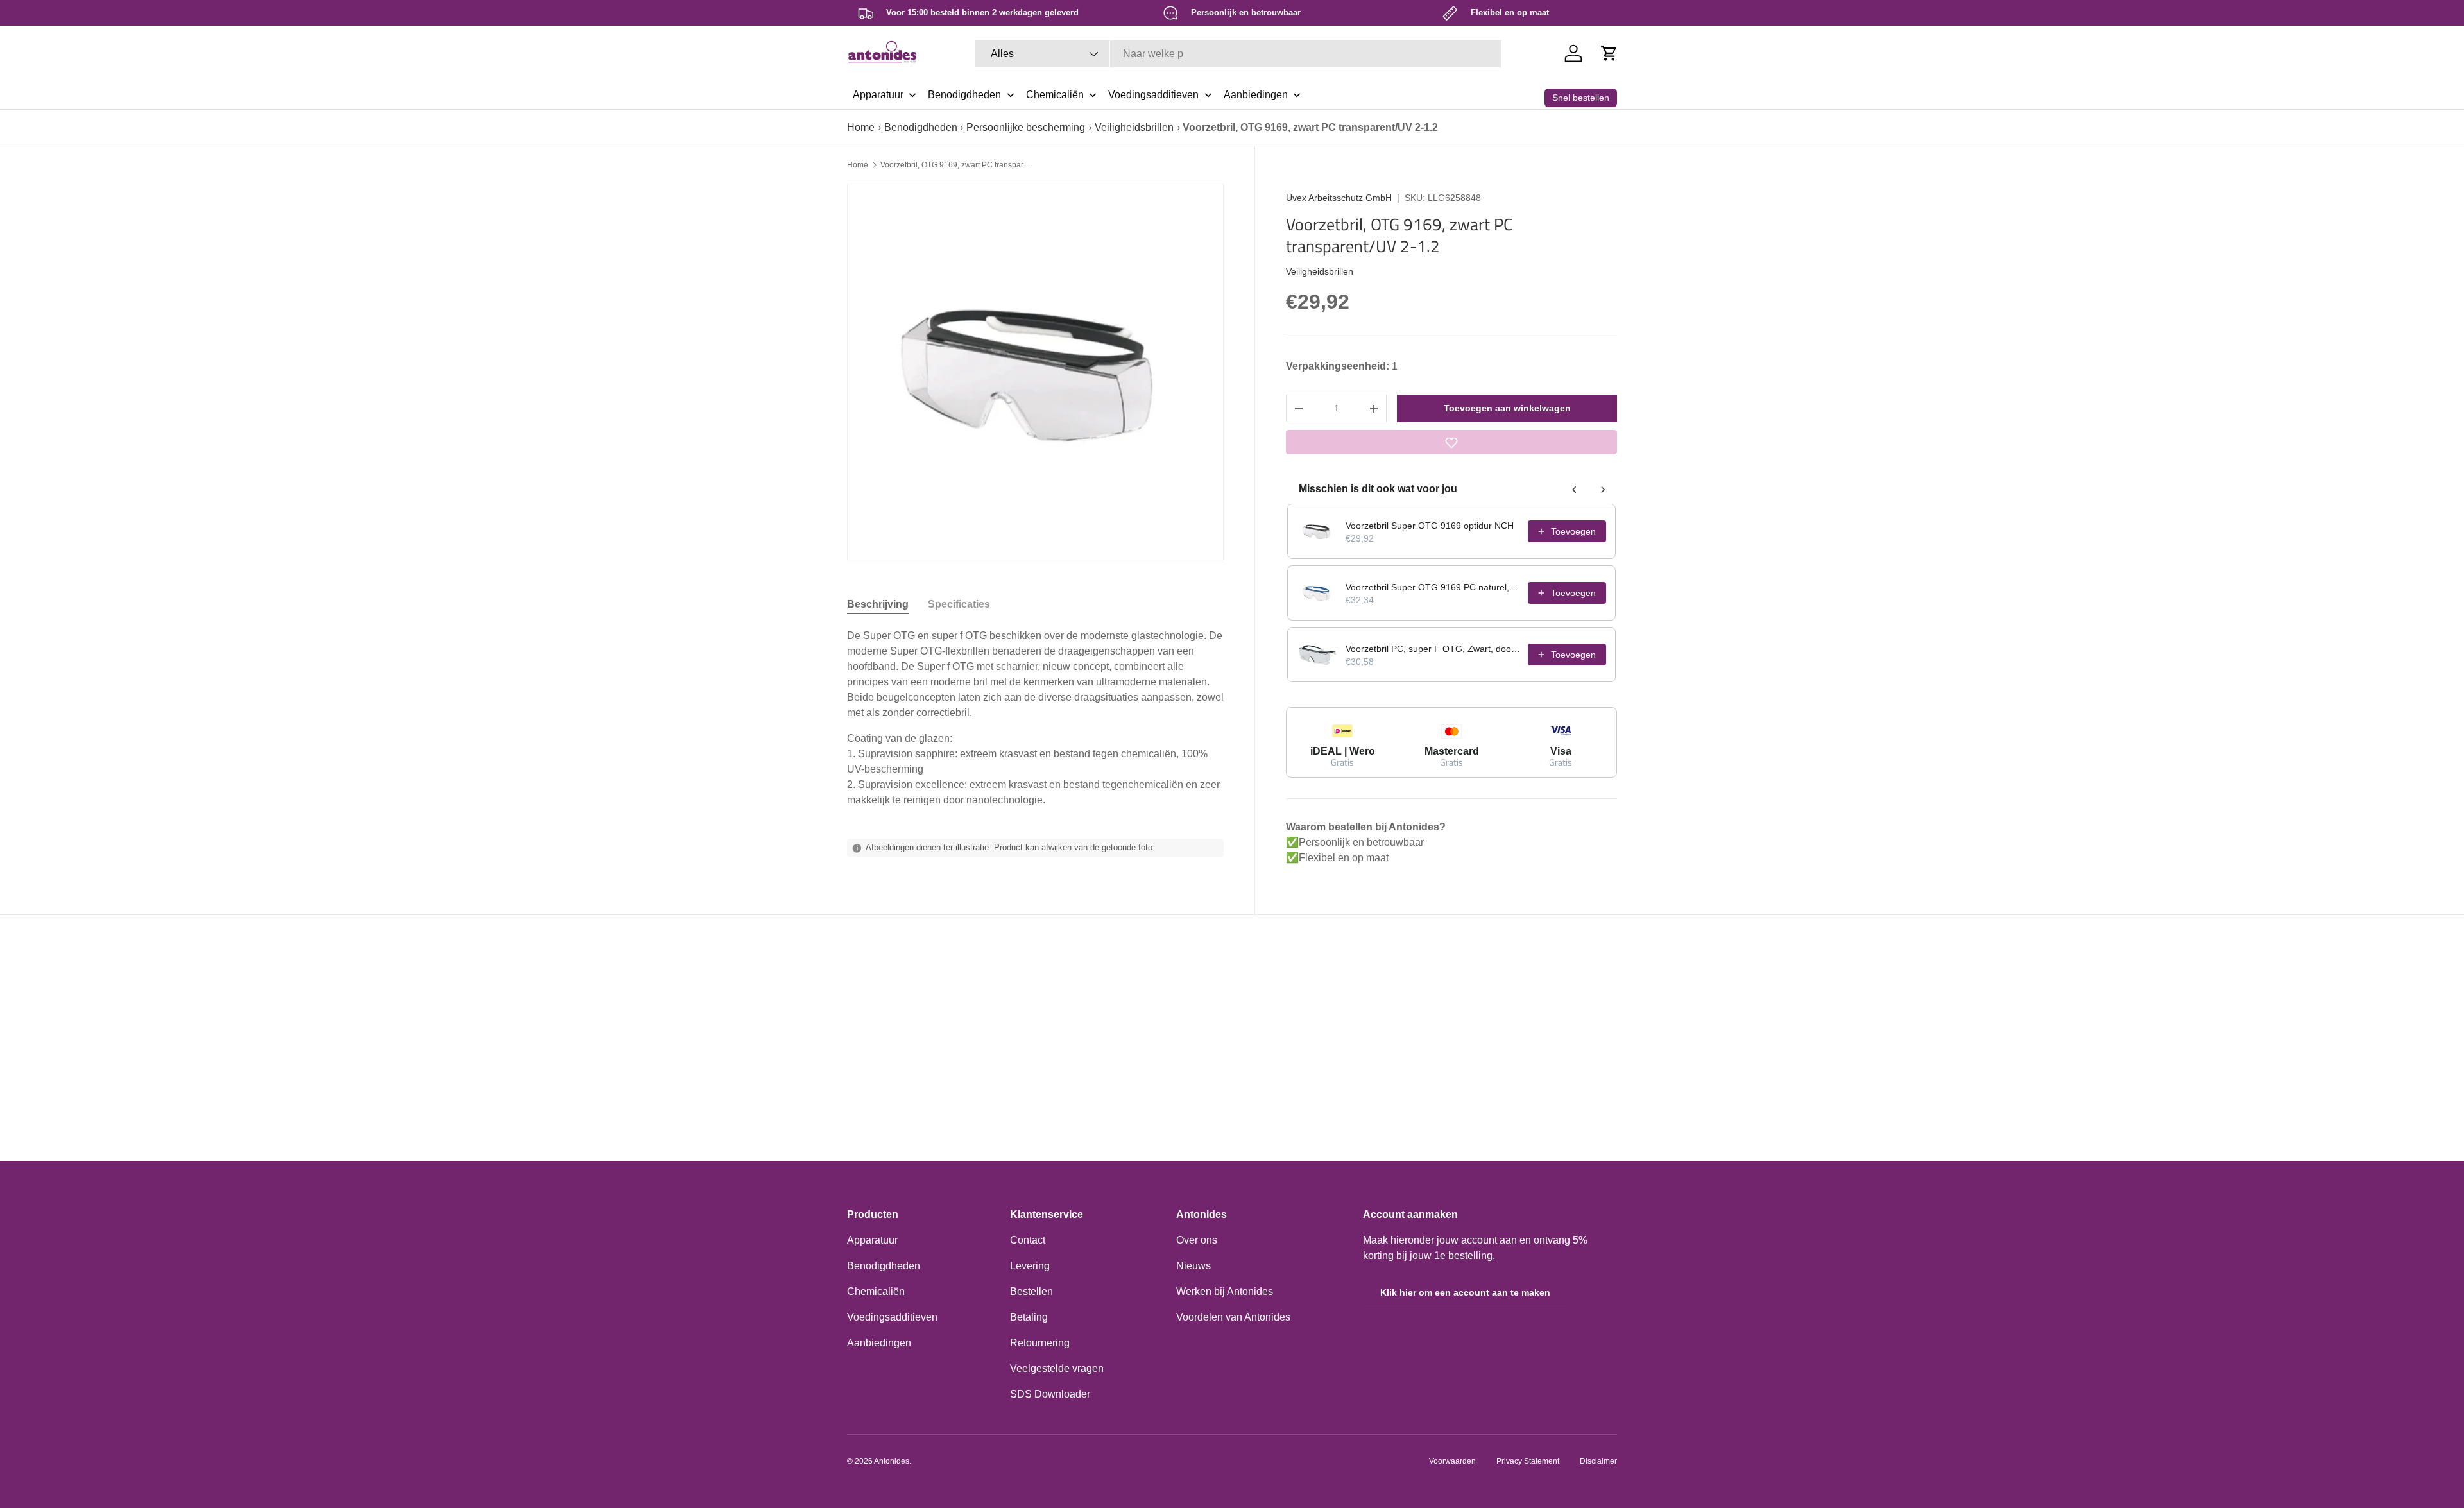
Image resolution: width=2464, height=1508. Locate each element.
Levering (1030, 1266)
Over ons (1197, 1240)
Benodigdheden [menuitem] (964, 95)
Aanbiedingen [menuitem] (1256, 95)
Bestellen (1031, 1291)
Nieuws (1193, 1266)
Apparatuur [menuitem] (878, 95)
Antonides (892, 1461)
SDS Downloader (1050, 1394)
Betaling (1029, 1317)
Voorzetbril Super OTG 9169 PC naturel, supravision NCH (1433, 587)
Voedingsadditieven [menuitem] (1153, 95)
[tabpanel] (1035, 718)
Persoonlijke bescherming (1026, 127)
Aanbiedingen (879, 1343)
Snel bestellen (1581, 98)
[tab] (878, 604)
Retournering (1040, 1343)
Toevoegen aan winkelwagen (1507, 408)
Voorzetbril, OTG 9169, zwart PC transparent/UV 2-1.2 (957, 165)
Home (861, 127)
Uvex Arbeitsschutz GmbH (1339, 198)
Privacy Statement (1528, 1461)
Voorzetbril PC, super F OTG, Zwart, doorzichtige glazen (1433, 649)
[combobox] (1238, 54)
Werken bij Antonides (1225, 1291)
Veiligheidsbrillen (1134, 127)
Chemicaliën (876, 1291)
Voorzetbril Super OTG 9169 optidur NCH (1430, 526)
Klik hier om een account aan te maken (1465, 1292)
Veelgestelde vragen (1057, 1368)
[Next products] (1603, 490)
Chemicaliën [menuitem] (1055, 95)
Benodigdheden (921, 127)
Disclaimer (1598, 1461)
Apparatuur (872, 1240)
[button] (1609, 53)
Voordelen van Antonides (1233, 1317)
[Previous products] (1575, 490)
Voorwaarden (1452, 1461)
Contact (1028, 1240)
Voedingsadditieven (892, 1317)
